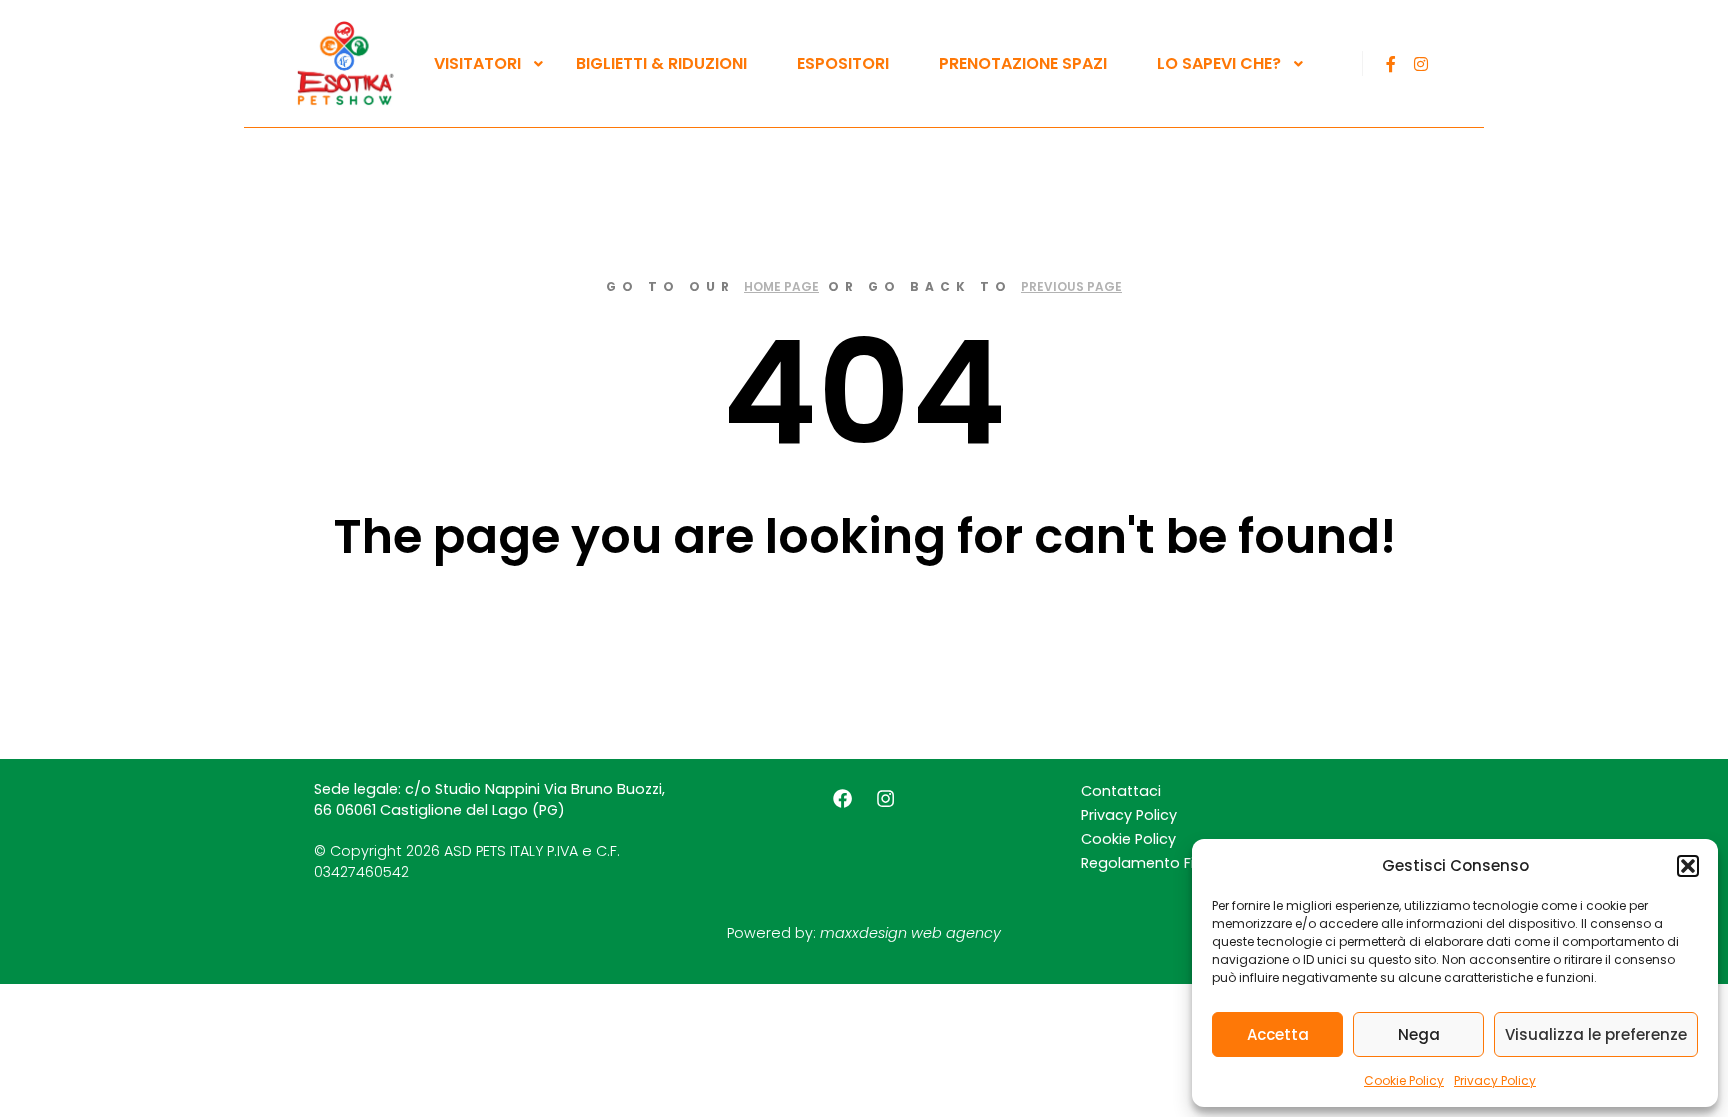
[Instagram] (1421, 64)
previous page (1071, 286)
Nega (1419, 1034)
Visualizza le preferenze (1596, 1034)
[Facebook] (1391, 64)
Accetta (1278, 1034)
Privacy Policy (1495, 1080)
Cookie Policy (1404, 1080)
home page (781, 286)
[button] (1688, 866)
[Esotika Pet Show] (344, 63)
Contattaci (1121, 791)
